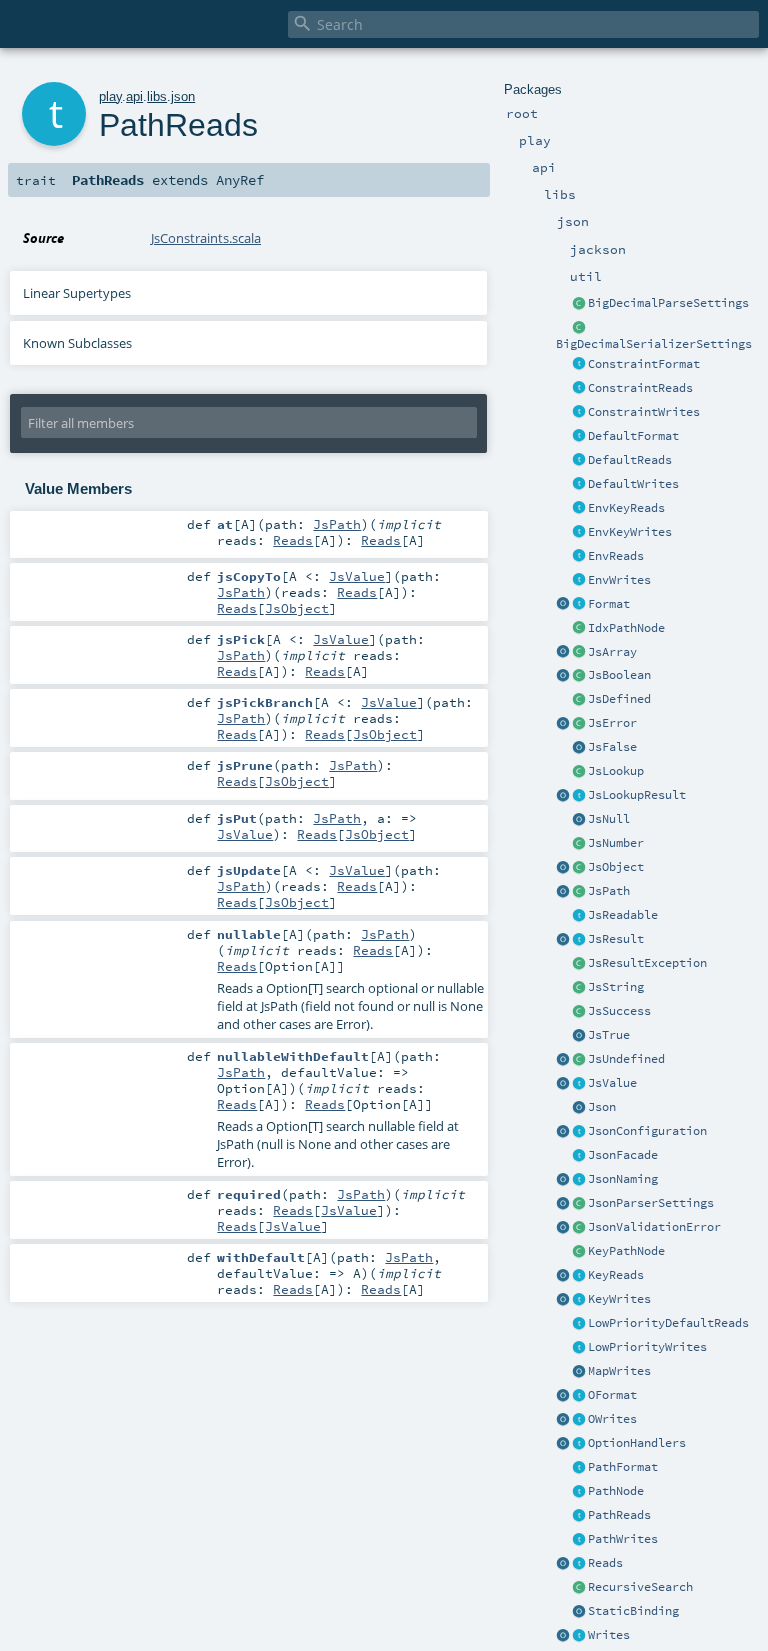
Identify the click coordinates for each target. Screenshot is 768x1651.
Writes (609, 1635)
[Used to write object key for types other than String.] (579, 1300)
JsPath (609, 891)
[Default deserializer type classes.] (579, 461)
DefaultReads (630, 460)
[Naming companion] (563, 1180)
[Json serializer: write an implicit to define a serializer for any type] (579, 1636)
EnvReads (616, 556)
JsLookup (616, 771)
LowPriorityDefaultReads (668, 1323)
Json (602, 1107)
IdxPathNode (626, 628)
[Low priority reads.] (579, 1324)
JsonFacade (623, 1155)
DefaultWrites (633, 484)
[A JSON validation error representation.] (579, 1228)
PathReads (619, 1515)
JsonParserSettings (651, 1203)
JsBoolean (619, 675)
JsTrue (609, 1035)
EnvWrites (619, 580)
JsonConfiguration (647, 1131)
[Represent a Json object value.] (579, 868)
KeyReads (616, 1275)
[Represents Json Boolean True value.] (579, 1036)
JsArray (612, 652)
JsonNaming (623, 1179)
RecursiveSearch (640, 1587)
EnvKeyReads (626, 508)
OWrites (612, 1419)
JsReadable (623, 915)
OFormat (612, 1395)
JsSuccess (619, 1011)
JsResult (616, 939)
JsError (612, 723)
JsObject (616, 867)
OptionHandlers (637, 1443)
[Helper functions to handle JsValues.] (579, 1108)
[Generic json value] (579, 1084)
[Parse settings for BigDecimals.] (579, 304)
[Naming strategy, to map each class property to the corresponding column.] (579, 1180)
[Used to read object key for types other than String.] (579, 1276)
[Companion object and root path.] (563, 892)
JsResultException (647, 963)
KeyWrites (619, 1299)
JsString (616, 987)
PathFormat (623, 1467)
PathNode (616, 1491)
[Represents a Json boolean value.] (579, 676)
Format (609, 604)
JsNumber (616, 843)
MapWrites (619, 1371)
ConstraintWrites (644, 412)
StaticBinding (633, 1611)
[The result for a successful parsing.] (579, 1012)
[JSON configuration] (579, 1132)
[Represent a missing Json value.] (579, 1060)
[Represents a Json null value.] (579, 820)
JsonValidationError (654, 1227)
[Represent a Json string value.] (579, 988)
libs (157, 96)
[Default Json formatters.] (579, 437)
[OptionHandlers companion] (563, 1444)
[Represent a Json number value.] (579, 844)
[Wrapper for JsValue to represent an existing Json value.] (579, 700)
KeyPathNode (626, 1251)
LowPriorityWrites (647, 1347)
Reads (605, 1563)
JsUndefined (626, 1059)
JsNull (609, 819)
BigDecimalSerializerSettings (654, 344)
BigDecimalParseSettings (668, 303)
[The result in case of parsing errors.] (579, 724)
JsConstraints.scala (206, 238)
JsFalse (612, 747)
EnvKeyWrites (630, 532)
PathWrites (623, 1539)
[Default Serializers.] (579, 485)
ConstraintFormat (644, 364)
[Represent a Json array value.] (579, 653)
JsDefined (619, 699)
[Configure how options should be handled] (579, 1444)
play (110, 96)
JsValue (612, 1083)
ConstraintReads (640, 388)
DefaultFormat (633, 436)
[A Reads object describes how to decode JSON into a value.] (579, 1564)
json (183, 96)
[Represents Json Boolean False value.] (579, 748)
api (134, 96)
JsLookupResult (637, 795)
